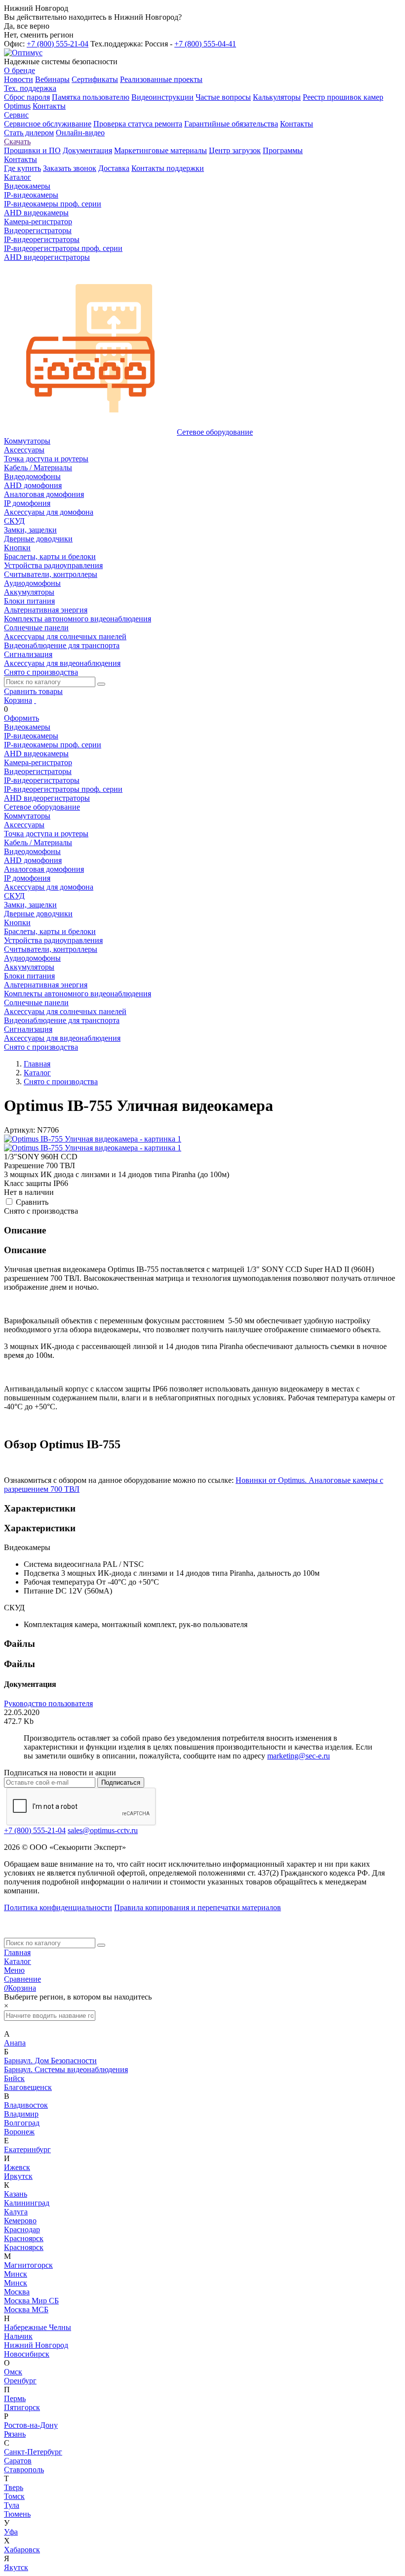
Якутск (16, 2567)
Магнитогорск (28, 2265)
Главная (17, 1952)
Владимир (21, 2114)
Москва (17, 2292)
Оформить (21, 718)
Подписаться (121, 1782)
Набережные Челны (38, 2327)
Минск (16, 2274)
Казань (16, 2194)
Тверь (14, 2487)
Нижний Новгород (36, 2345)
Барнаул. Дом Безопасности (50, 2061)
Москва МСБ (26, 2310)
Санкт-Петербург (33, 2452)
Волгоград (22, 2123)
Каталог (18, 1961)
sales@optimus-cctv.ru (103, 1830)
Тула (12, 2505)
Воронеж (19, 2132)
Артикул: (20, 1130)
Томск (14, 2496)
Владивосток (26, 2105)
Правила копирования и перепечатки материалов (198, 1907)
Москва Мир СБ (31, 2301)
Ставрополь (24, 2470)
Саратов (18, 2461)
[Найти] (101, 684)
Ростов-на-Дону (31, 2425)
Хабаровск (22, 2550)
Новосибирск (27, 2354)
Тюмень (17, 2514)
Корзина (18, 700)
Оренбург (20, 2381)
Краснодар (22, 2229)
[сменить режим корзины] (35, 700)
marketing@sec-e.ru (299, 1756)
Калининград (27, 2203)
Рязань (15, 2434)
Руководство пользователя (48, 1703)
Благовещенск (28, 2087)
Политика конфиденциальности (58, 1907)
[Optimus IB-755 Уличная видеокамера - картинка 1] (93, 1139)
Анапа (15, 2043)
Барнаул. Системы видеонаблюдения (66, 2069)
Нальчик (18, 2336)
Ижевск (17, 2167)
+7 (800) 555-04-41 (205, 44)
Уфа (11, 2532)
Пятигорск (22, 2407)
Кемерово (20, 2221)
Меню (14, 1970)
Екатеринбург (27, 2149)
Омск (13, 2372)
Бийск (14, 2078)
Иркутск (18, 2176)
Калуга (16, 2212)
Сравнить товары (33, 691)
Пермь (15, 2398)
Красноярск (24, 2238)
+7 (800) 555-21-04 (58, 44)
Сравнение (22, 1979)
